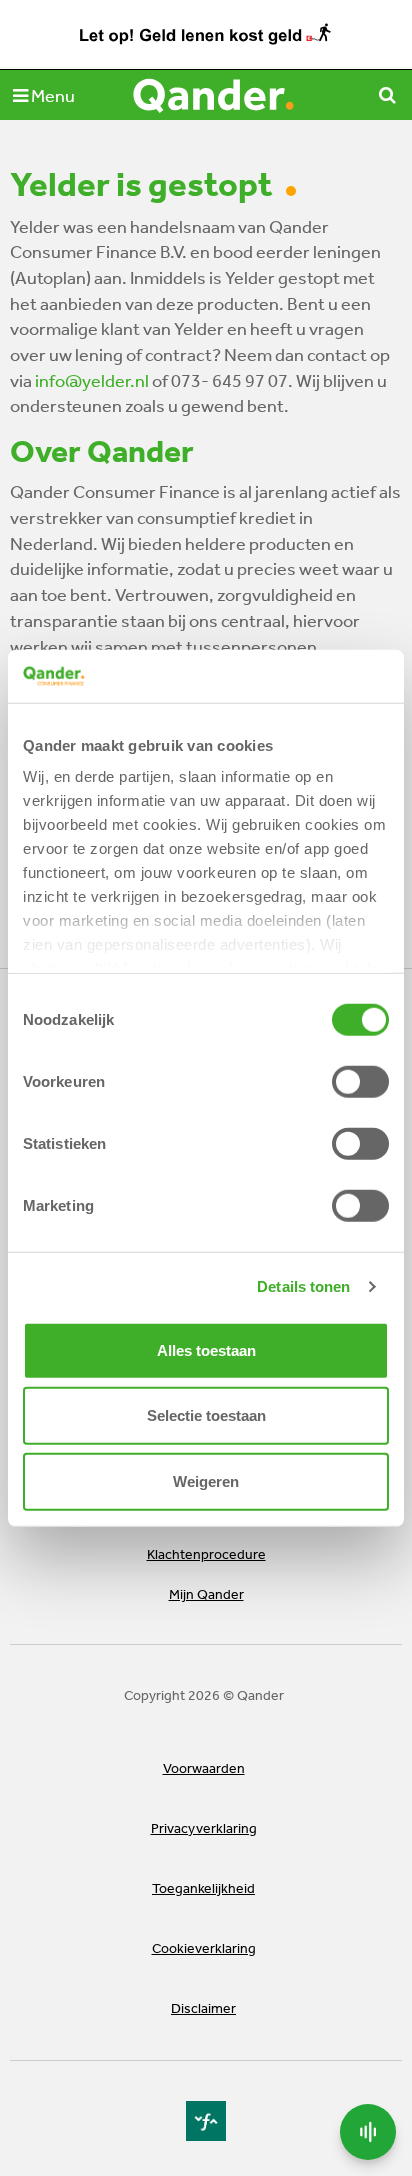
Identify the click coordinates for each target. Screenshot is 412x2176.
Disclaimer (203, 2008)
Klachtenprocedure (206, 1554)
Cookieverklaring (204, 1948)
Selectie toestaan (206, 1415)
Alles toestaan (206, 1349)
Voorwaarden (204, 1768)
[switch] (360, 1081)
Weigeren (206, 1480)
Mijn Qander (206, 1594)
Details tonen (303, 1286)
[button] (44, 95)
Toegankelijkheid (203, 1888)
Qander (214, 95)
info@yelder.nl (92, 380)
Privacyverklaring (204, 1828)
